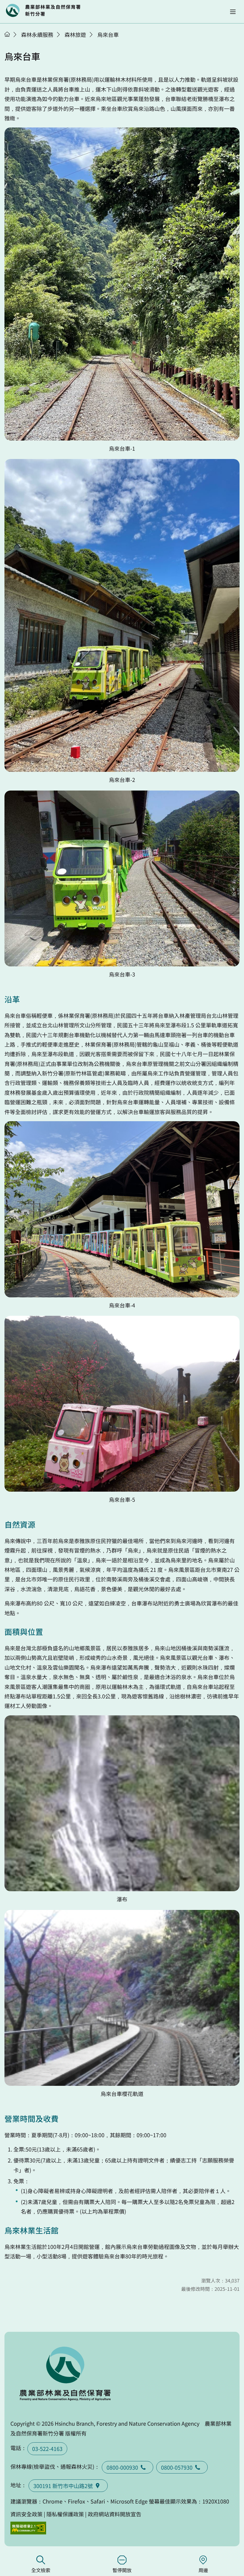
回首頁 (43, 10)
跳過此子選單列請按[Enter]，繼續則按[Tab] (13, 42)
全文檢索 (41, 2570)
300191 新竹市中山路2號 (63, 2486)
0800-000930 (122, 2467)
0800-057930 (177, 2467)
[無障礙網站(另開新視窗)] (28, 2528)
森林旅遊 (75, 34)
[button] (233, 12)
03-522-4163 (47, 2449)
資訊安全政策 (26, 2514)
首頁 (7, 34)
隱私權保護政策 (65, 2514)
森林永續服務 (37, 34)
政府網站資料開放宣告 (115, 2514)
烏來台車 (108, 34)
